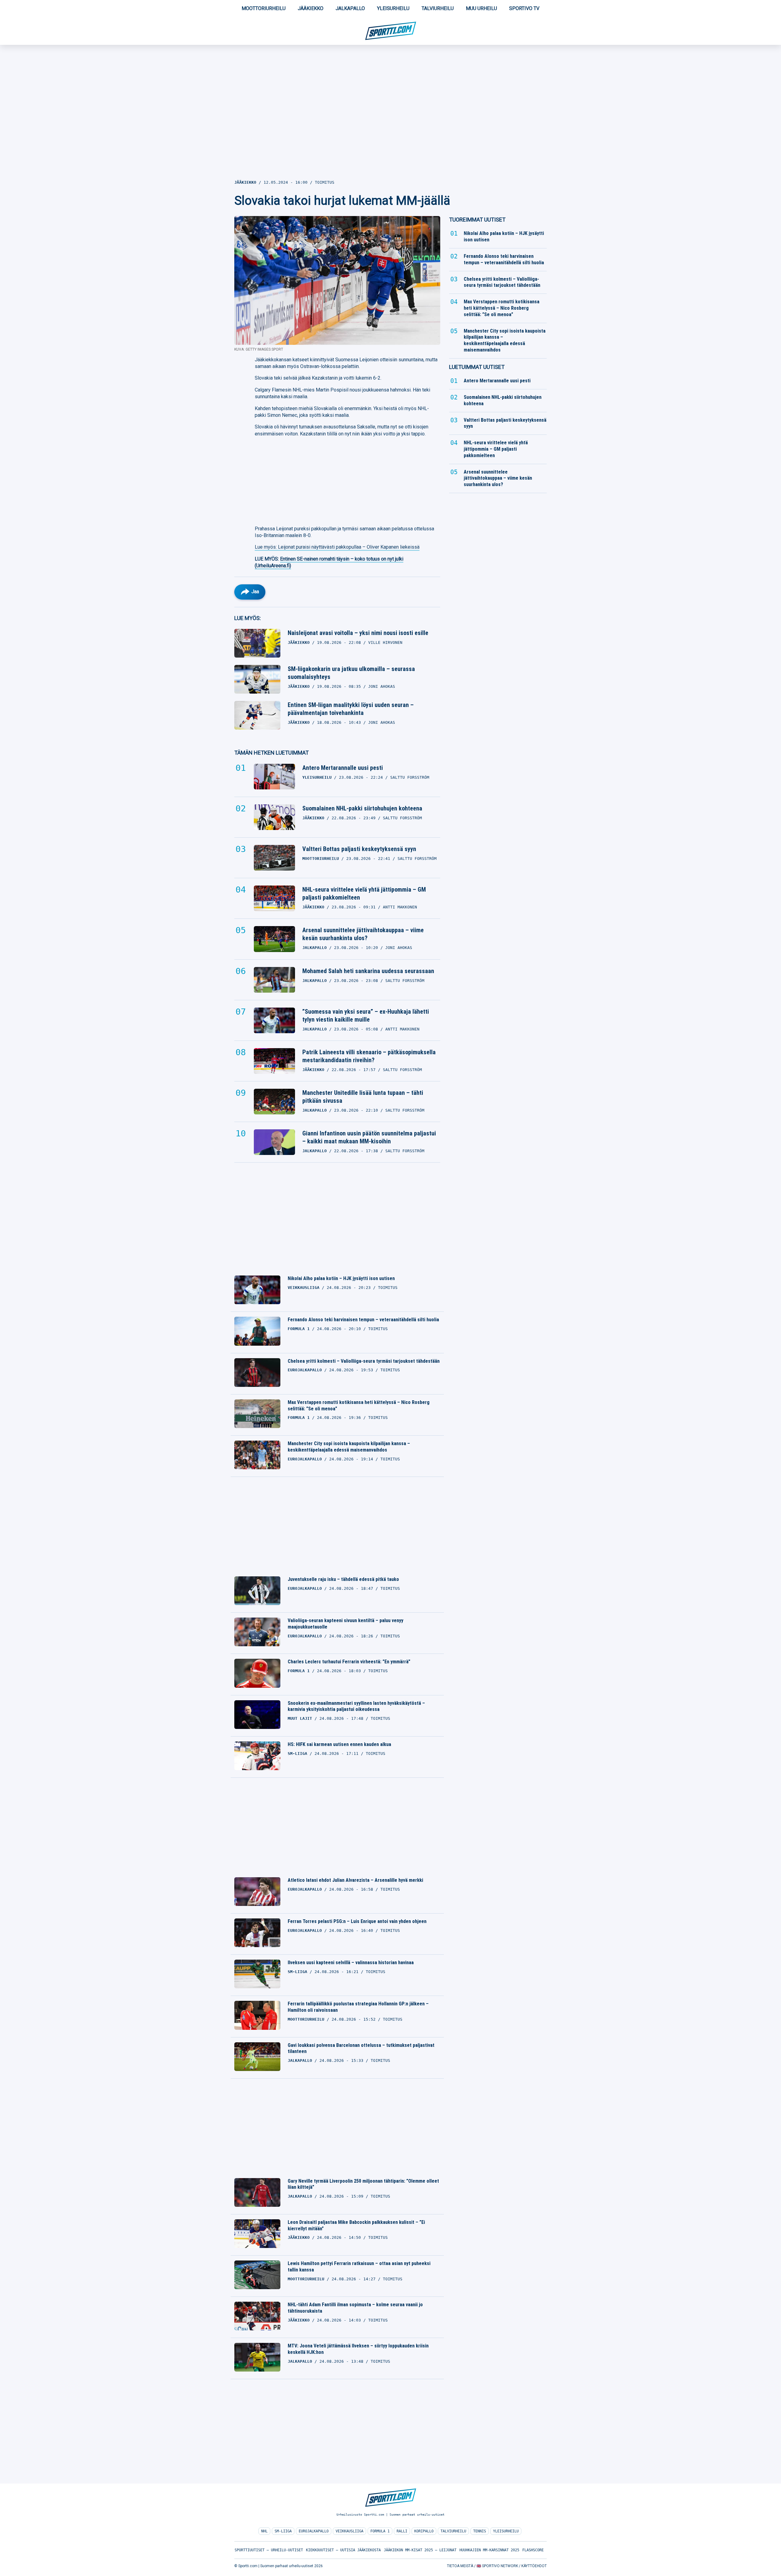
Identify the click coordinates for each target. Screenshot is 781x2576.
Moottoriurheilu (264, 8)
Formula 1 (380, 2531)
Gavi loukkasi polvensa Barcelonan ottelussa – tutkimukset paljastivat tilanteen (361, 2048)
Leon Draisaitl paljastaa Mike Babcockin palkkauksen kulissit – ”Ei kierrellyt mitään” (356, 2225)
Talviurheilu (438, 8)
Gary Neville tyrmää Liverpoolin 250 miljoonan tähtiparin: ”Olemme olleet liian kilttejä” (363, 2184)
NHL (264, 2531)
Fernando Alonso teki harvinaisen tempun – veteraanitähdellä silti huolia (363, 1320)
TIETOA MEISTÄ (460, 2566)
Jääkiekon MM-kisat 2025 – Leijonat (420, 2550)
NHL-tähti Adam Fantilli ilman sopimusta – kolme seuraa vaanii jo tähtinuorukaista (355, 2308)
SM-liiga (283, 2531)
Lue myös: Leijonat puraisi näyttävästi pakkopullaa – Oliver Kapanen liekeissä (337, 547)
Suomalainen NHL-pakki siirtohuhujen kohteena (362, 808)
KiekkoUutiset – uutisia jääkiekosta (343, 2550)
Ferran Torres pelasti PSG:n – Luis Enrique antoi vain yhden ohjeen (357, 1921)
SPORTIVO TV (524, 8)
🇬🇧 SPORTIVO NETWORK (497, 2566)
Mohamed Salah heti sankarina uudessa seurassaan (368, 971)
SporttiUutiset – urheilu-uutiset (269, 2550)
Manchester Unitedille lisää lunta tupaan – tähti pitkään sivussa (363, 1097)
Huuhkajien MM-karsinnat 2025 (489, 2550)
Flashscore (533, 2550)
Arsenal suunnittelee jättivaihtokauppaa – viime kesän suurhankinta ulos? (363, 934)
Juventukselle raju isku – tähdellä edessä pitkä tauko (343, 1579)
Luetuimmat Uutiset (477, 367)
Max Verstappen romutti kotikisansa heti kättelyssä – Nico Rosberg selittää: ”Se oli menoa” (359, 1405)
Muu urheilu (481, 8)
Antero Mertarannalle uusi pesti (343, 768)
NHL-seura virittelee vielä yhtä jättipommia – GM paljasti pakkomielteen (364, 893)
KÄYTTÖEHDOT (534, 2566)
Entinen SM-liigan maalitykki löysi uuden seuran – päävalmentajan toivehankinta (351, 709)
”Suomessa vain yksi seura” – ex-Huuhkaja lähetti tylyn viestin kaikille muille (366, 1016)
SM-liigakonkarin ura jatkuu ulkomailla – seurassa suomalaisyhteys (351, 673)
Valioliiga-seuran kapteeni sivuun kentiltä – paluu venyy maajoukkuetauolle (346, 1624)
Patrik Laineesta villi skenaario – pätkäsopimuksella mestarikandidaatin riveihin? (369, 1056)
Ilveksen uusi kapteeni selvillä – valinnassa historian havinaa (351, 1963)
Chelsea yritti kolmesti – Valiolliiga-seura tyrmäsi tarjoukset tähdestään (364, 1361)
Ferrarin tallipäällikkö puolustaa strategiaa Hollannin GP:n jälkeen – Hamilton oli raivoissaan (358, 2007)
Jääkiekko (311, 8)
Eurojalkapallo (314, 2531)
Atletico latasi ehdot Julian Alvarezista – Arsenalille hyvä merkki (355, 1880)
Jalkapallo (350, 8)
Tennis (480, 2531)
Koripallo (424, 2531)
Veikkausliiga (349, 2531)
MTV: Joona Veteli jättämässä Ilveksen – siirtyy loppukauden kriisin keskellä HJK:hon (358, 2349)
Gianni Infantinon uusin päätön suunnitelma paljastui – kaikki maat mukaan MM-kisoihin (369, 1137)
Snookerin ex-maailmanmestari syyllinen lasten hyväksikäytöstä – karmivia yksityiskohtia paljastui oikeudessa (356, 1706)
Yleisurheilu (393, 8)
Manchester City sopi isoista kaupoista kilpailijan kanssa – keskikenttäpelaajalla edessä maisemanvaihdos (349, 1447)
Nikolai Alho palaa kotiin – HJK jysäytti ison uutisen (341, 1278)
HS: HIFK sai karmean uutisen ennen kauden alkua (339, 1744)
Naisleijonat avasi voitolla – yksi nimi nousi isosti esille (358, 633)
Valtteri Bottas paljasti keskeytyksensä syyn (359, 849)
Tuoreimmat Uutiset (477, 220)
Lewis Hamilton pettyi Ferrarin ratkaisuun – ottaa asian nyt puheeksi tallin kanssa (359, 2267)
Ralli (402, 2531)
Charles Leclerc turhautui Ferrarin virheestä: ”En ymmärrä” (349, 1662)
